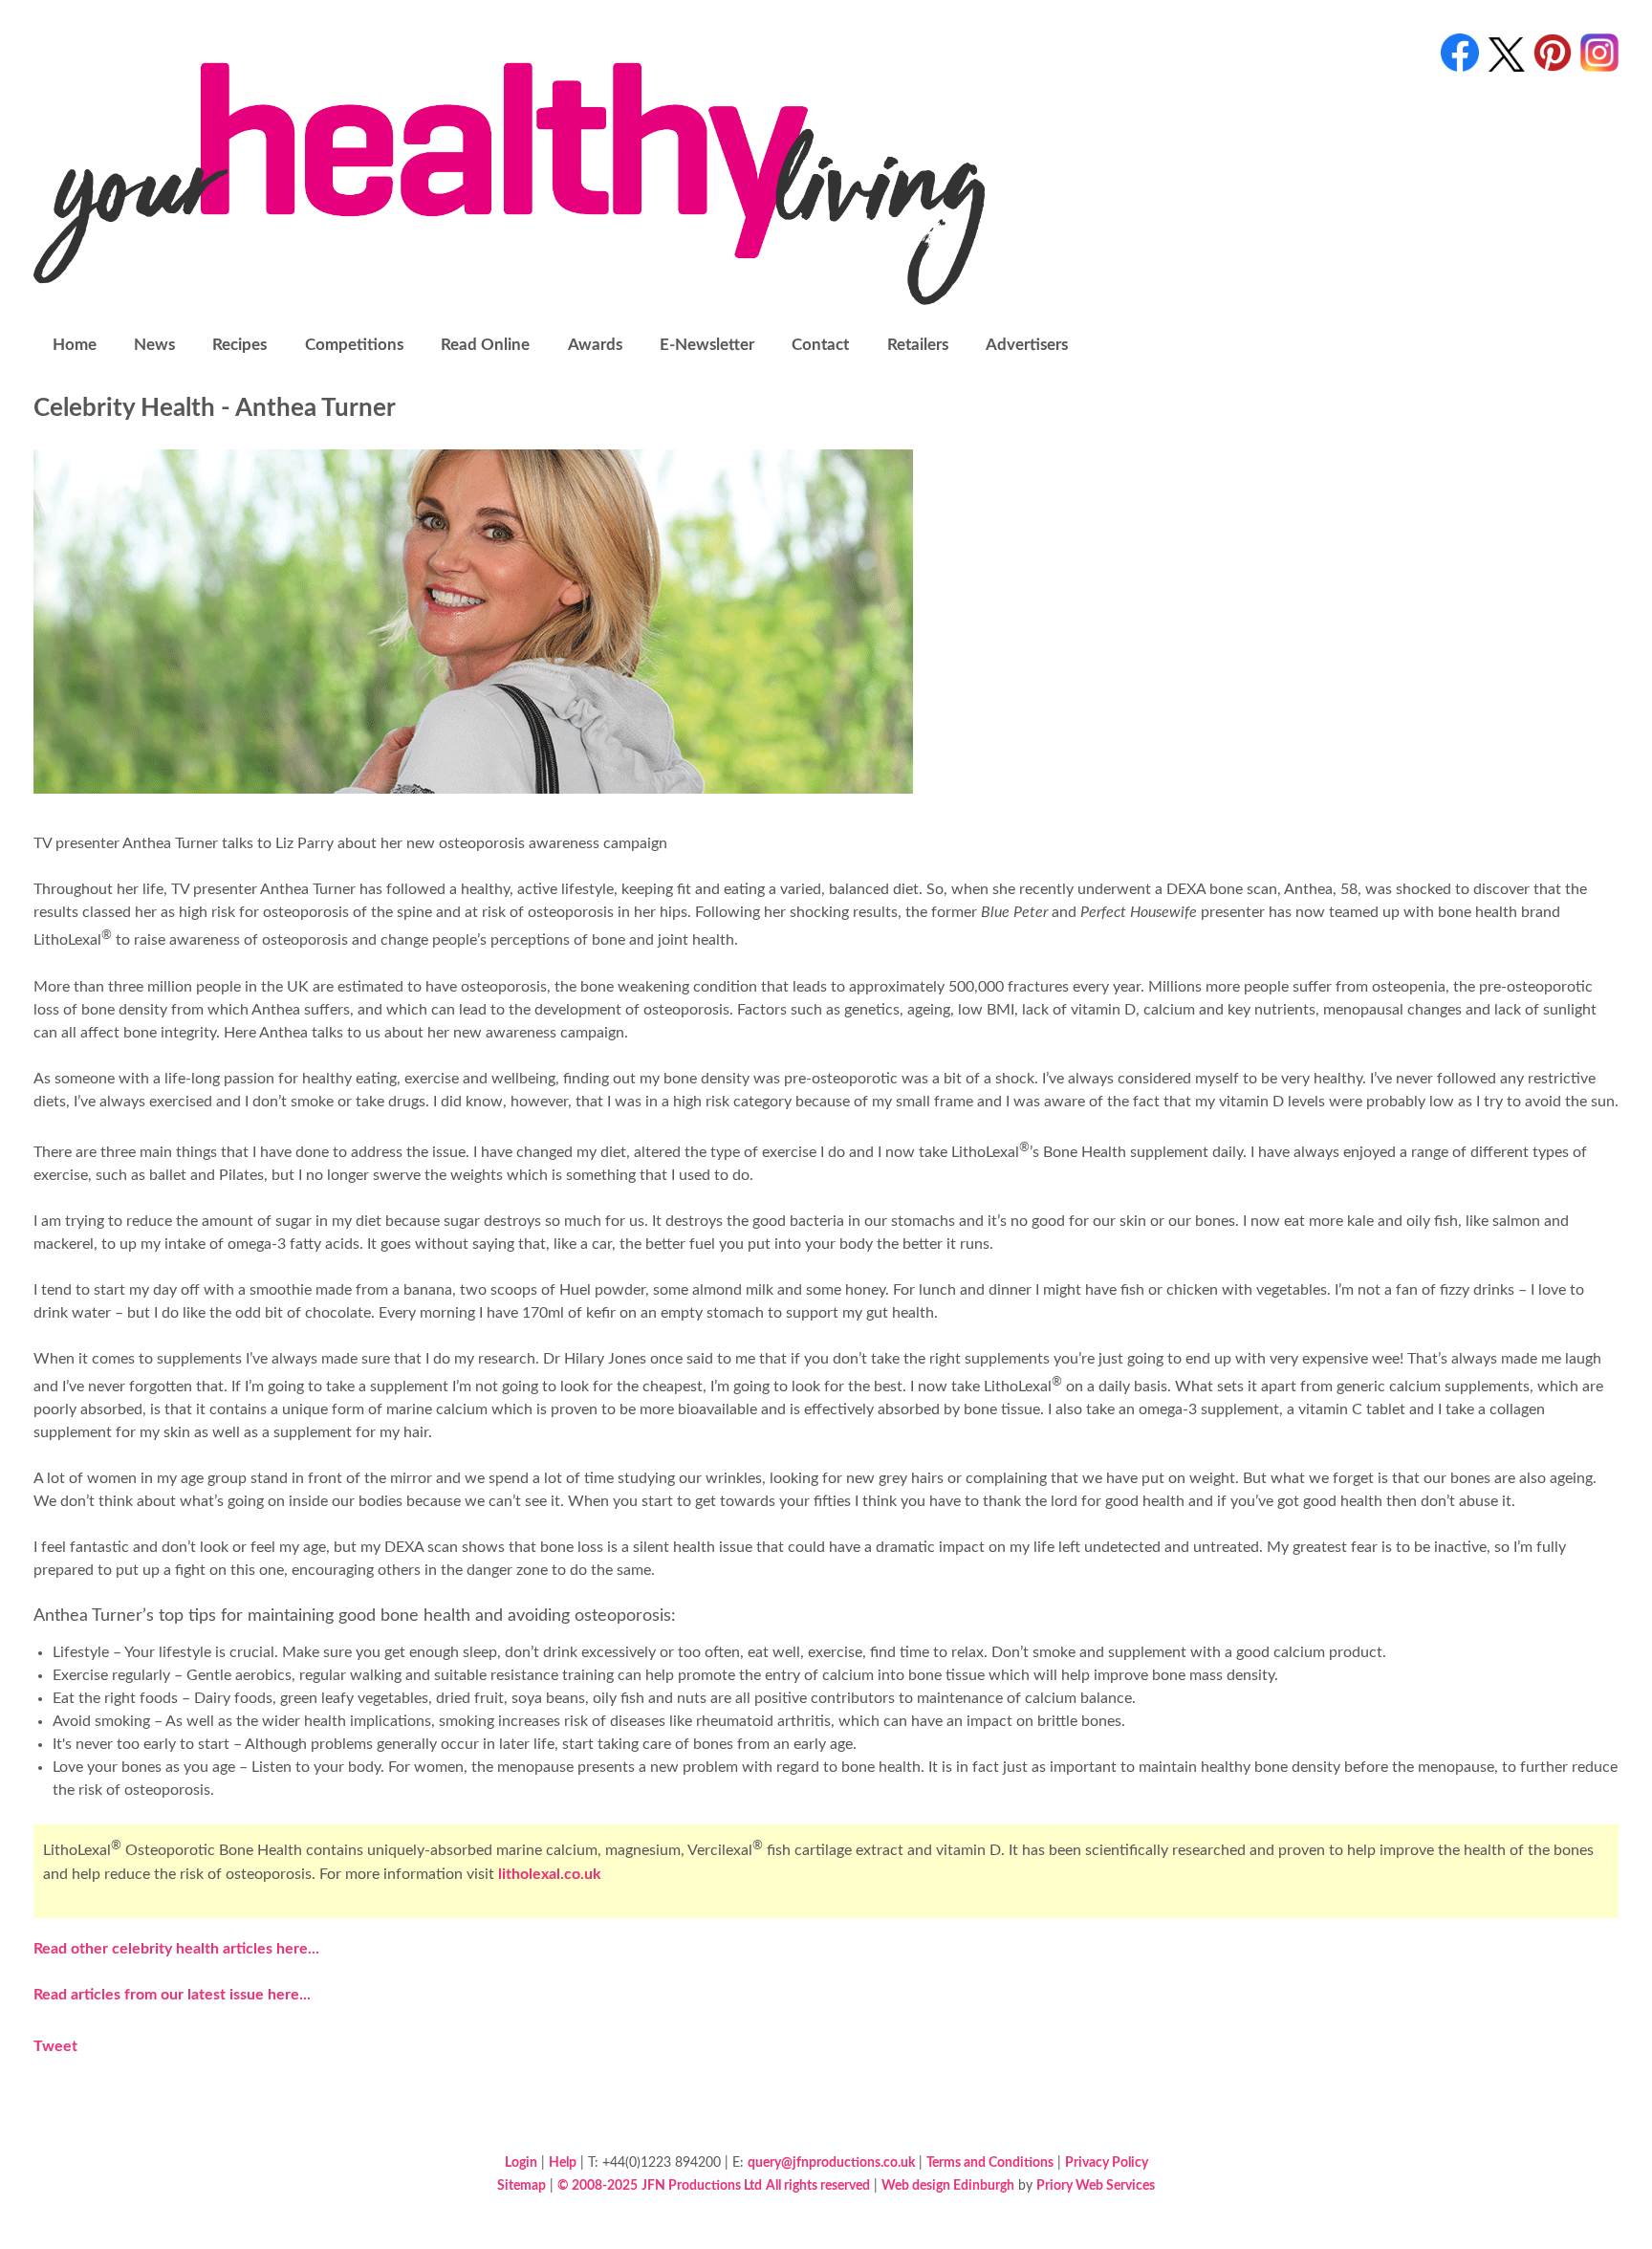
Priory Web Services (1096, 2185)
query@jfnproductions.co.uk (831, 2162)
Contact (820, 345)
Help (563, 2162)
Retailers (918, 345)
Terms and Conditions (990, 2162)
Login (521, 2162)
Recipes (239, 345)
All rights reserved (818, 2185)
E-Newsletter (707, 345)
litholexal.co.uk (550, 1874)
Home (75, 345)
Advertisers (1027, 345)
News (154, 345)
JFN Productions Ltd (702, 2185)
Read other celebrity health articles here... (176, 1949)
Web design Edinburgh (948, 2185)
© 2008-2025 (598, 2185)
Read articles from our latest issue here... (172, 1995)
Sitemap (522, 2185)
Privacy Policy (1107, 2162)
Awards (595, 345)
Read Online (485, 345)
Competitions (354, 345)
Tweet (55, 2046)
